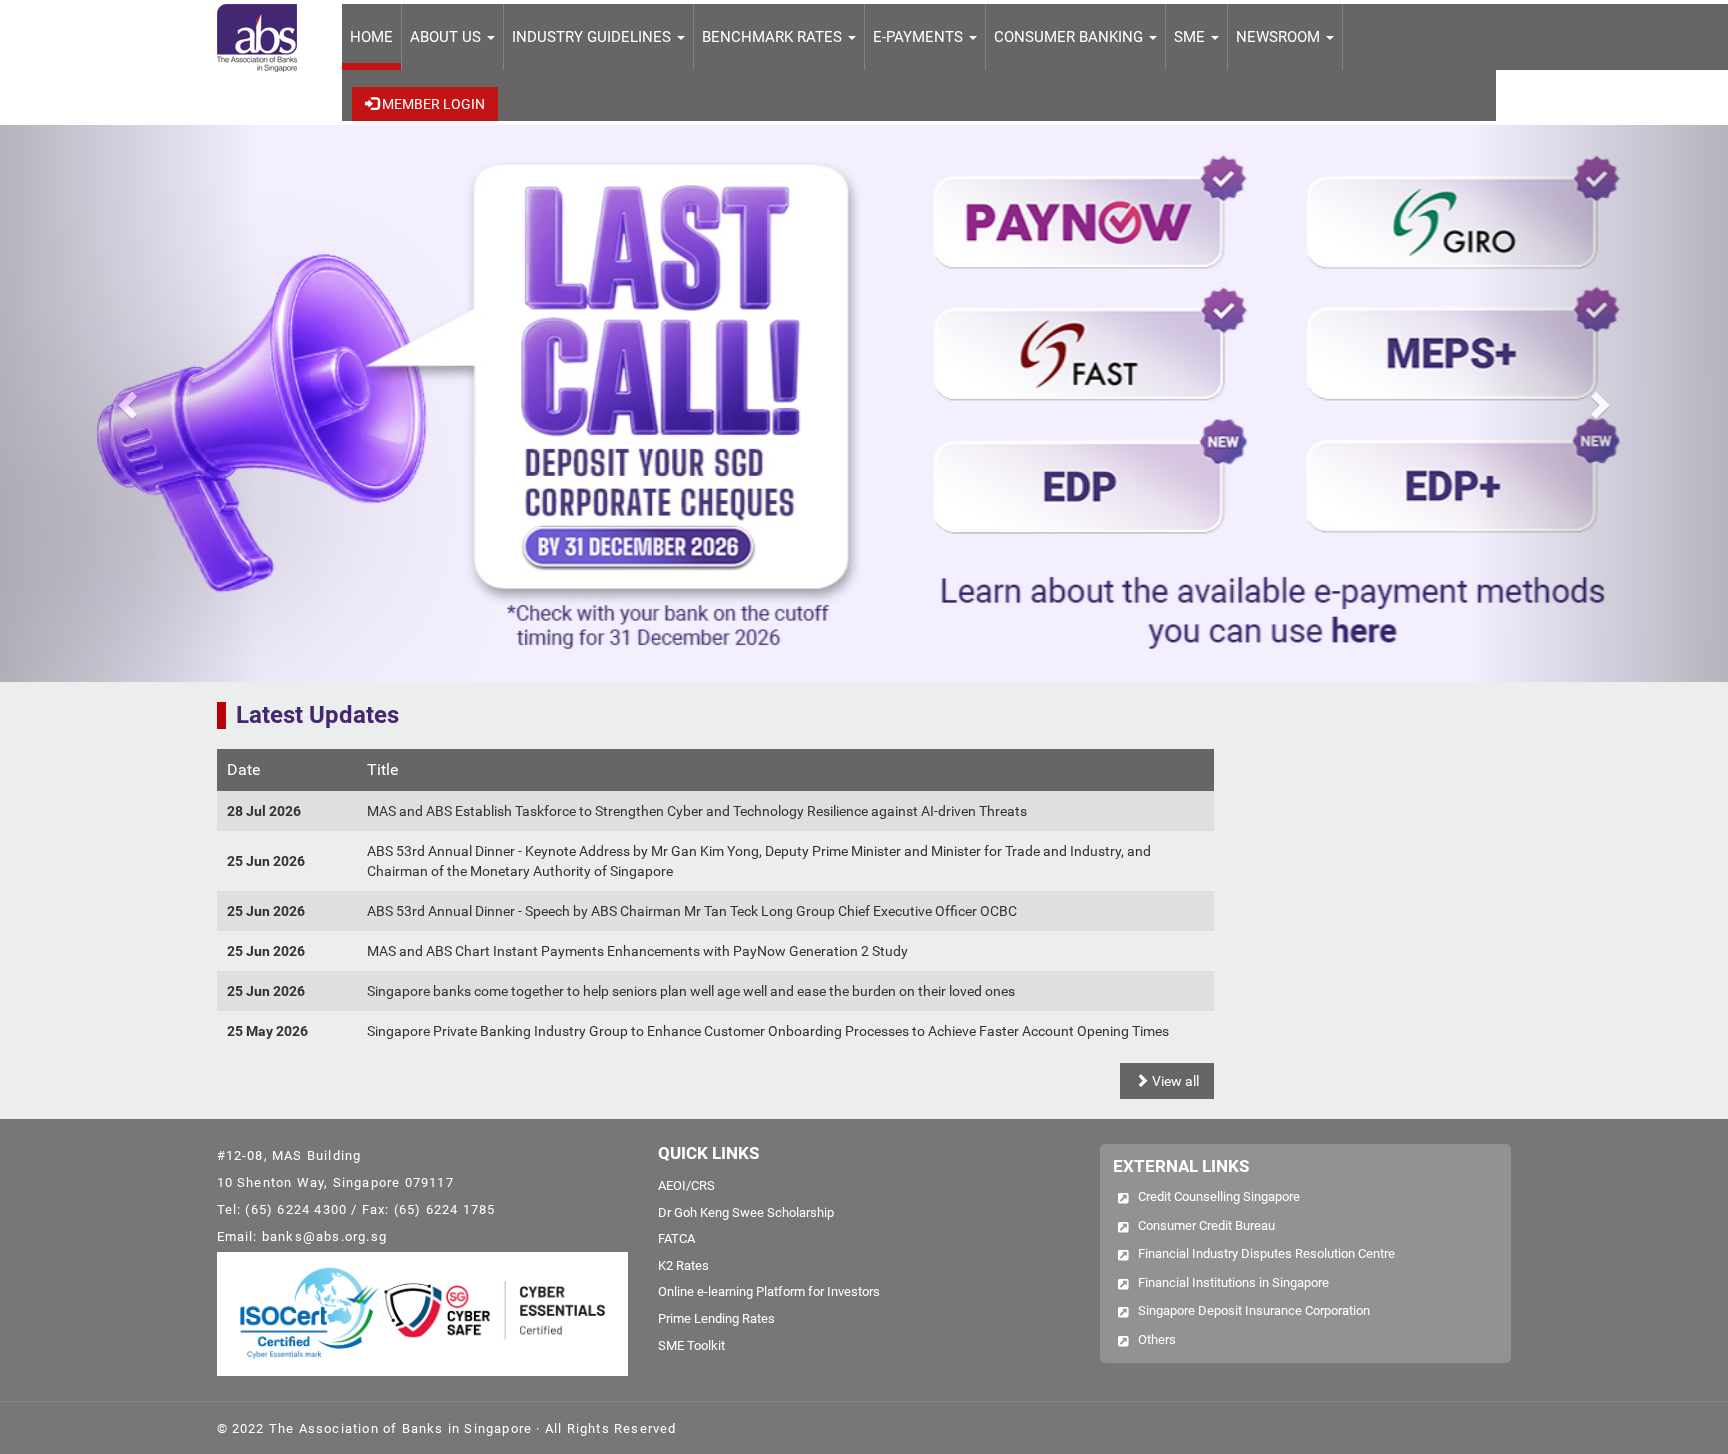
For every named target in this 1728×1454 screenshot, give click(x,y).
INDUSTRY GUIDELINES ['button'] (593, 37)
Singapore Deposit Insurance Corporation (1254, 1310)
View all (1174, 1081)
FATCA (676, 1238)
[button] (129, 403)
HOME (371, 37)
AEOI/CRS (686, 1185)
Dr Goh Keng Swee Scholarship (746, 1212)
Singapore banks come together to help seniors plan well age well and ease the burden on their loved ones (691, 991)
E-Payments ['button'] (920, 37)
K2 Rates (683, 1265)
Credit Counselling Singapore (1219, 1196)
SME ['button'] (1191, 37)
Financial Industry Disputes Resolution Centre (1266, 1253)
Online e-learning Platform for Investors (769, 1291)
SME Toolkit (691, 1345)
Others (1157, 1339)
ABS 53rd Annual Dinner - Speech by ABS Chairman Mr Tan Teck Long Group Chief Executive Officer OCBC (692, 911)
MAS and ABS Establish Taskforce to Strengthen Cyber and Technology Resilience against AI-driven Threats (697, 811)
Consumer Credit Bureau (1206, 1225)
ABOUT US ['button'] (447, 37)
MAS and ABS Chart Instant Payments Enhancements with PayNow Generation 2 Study (637, 951)
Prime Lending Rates (716, 1318)
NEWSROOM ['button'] (1280, 37)
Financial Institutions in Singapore (1233, 1282)
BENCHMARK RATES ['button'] (774, 37)
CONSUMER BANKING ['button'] (1070, 37)
